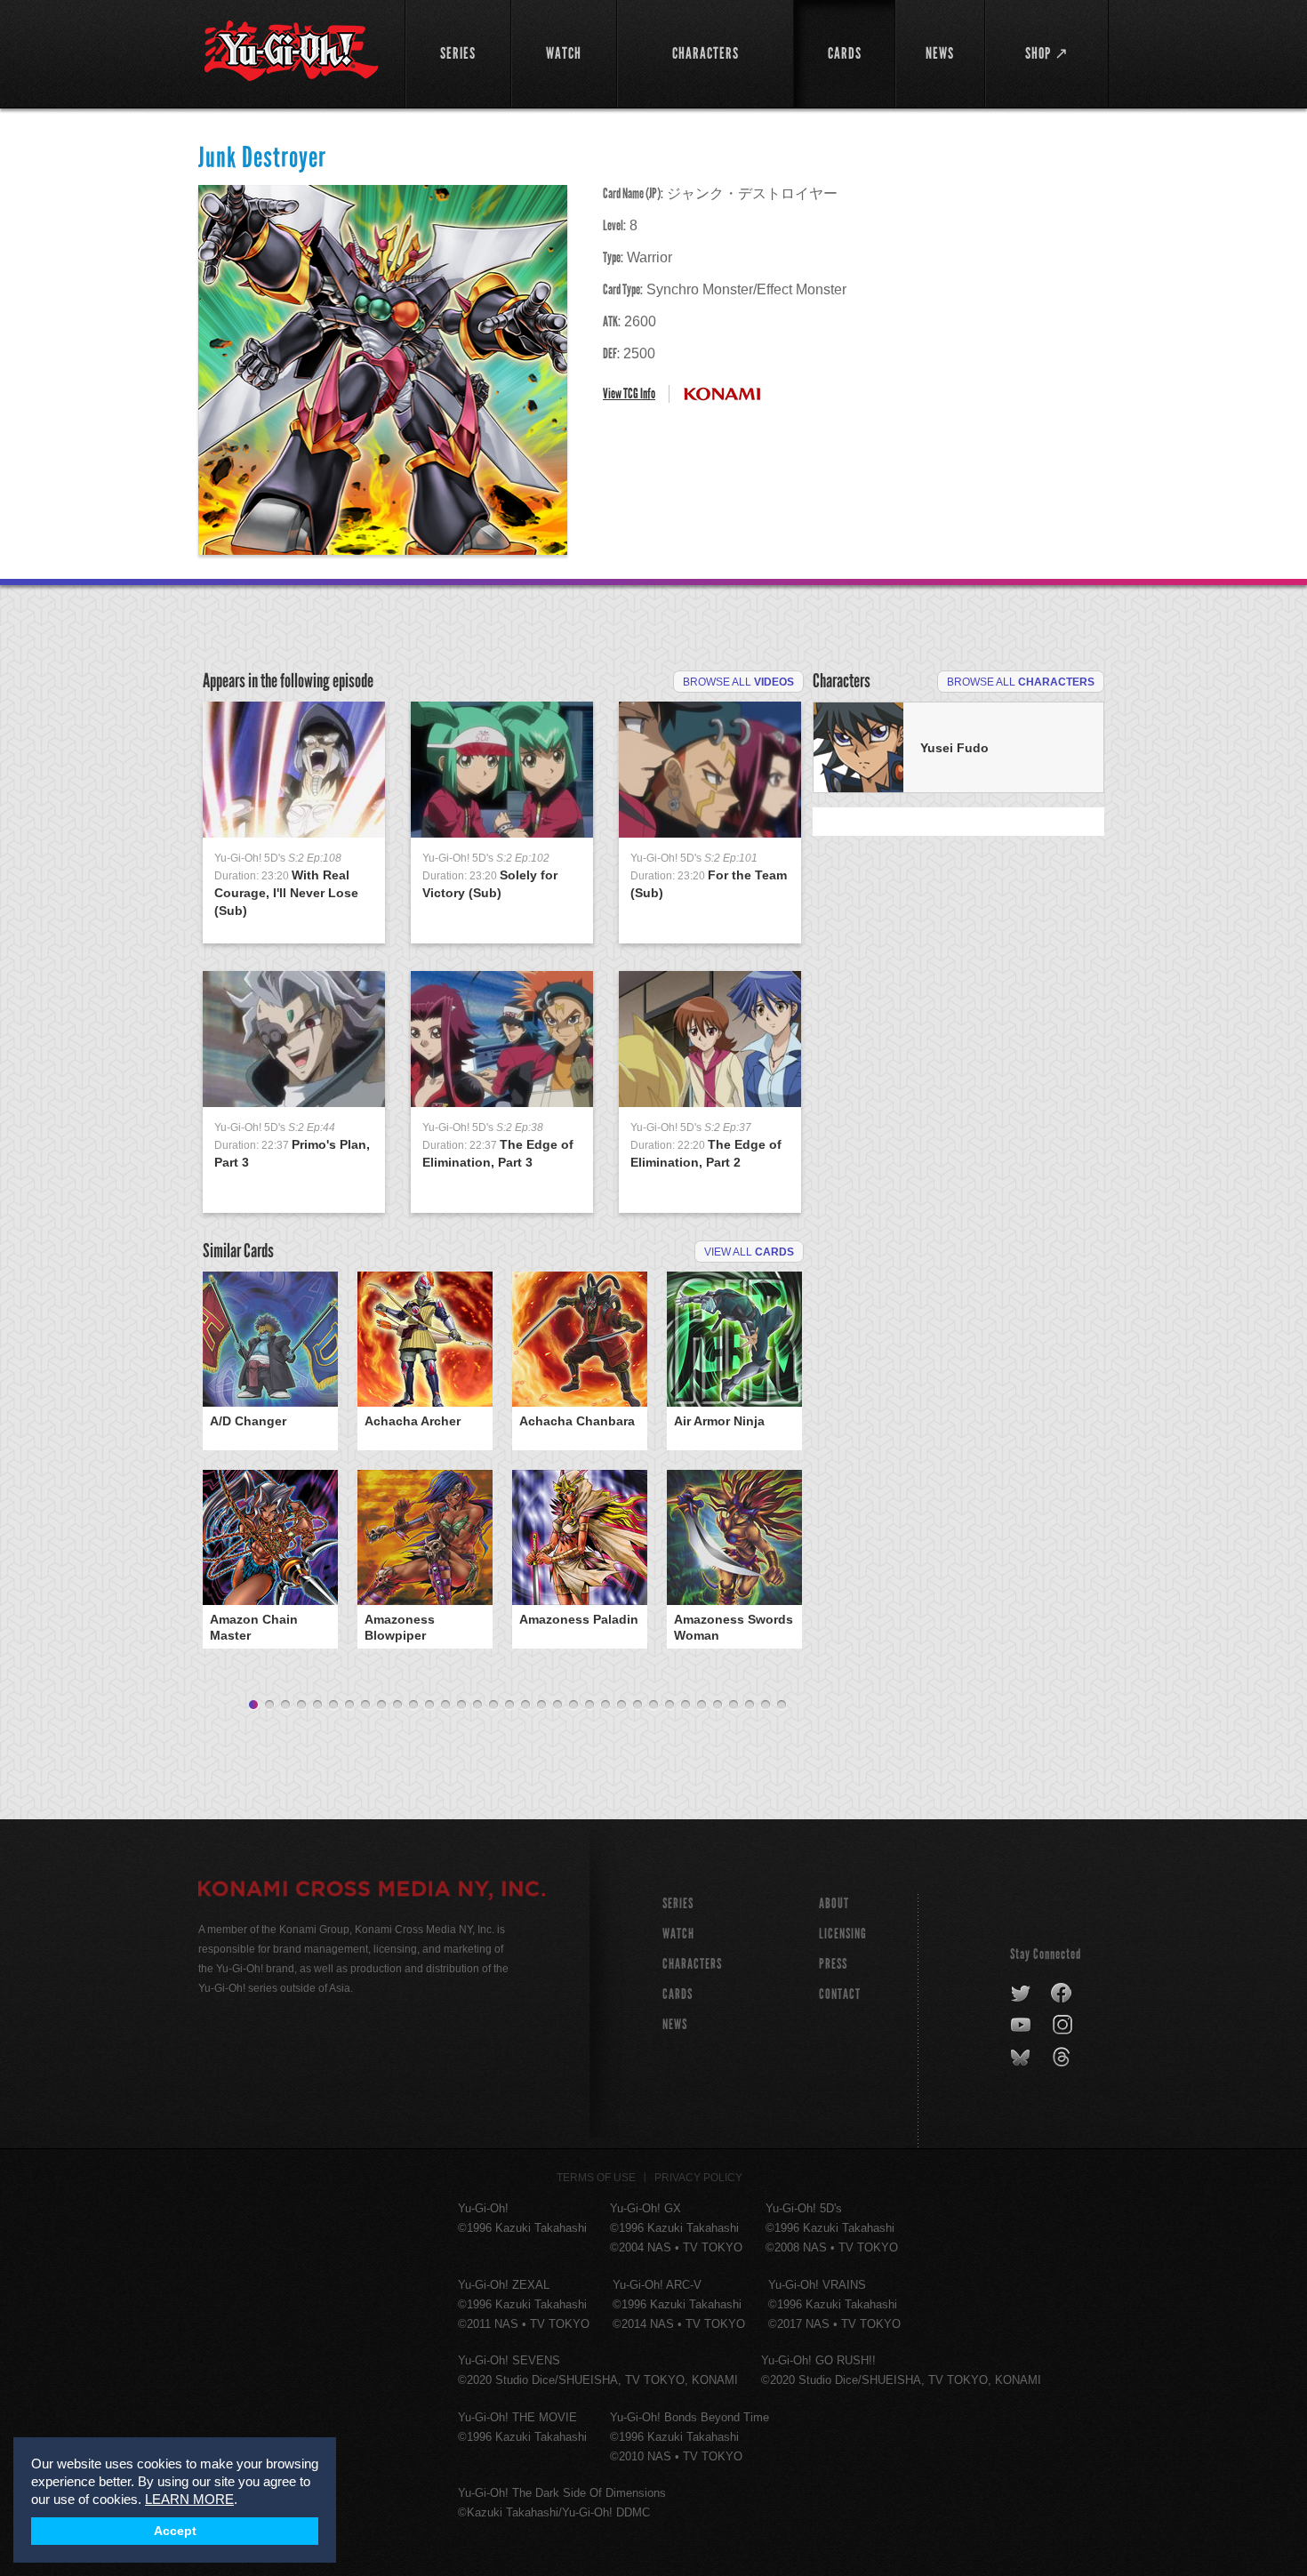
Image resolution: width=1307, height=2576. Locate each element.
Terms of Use (596, 2178)
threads (1064, 2058)
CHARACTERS (692, 1964)
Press (833, 1964)
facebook (1062, 1994)
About (834, 1903)
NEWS (675, 2024)
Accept (175, 2531)
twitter (1021, 1994)
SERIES (678, 1903)
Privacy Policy (698, 2178)
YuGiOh (291, 51)
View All (749, 1252)
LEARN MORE (189, 2499)
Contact (840, 1994)
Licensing (843, 1934)
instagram (1064, 2026)
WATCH (678, 1934)
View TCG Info (629, 393)
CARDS (678, 1994)
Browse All (738, 682)
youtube (1022, 2026)
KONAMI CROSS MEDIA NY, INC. (372, 1891)
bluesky (1022, 2058)
